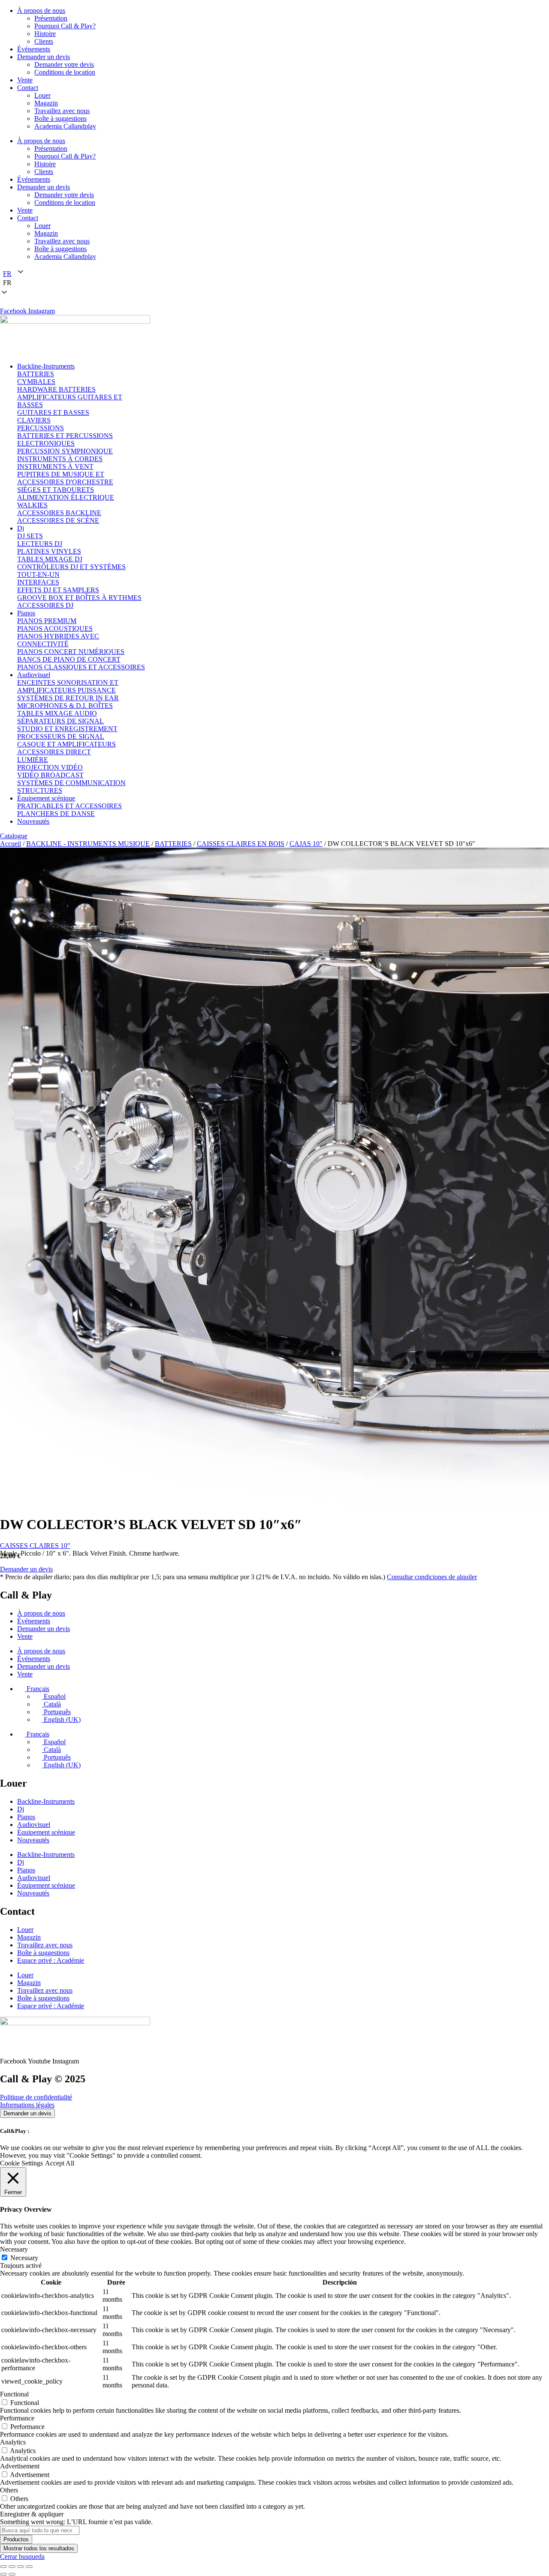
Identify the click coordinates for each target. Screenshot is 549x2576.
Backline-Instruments (46, 1801)
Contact (28, 88)
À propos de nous (41, 10)
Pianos (26, 1817)
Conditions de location (65, 72)
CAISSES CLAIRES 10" (35, 1546)
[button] (274, 283)
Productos (16, 2539)
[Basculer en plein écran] (12, 2567)
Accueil (11, 844)
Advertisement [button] (20, 2466)
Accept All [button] (60, 2163)
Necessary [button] (14, 2249)
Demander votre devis (64, 64)
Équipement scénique (46, 1832)
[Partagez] (21, 2567)
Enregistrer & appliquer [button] (32, 2514)
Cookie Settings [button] (21, 2163)
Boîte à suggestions (60, 118)
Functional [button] (14, 2394)
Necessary (24, 2258)
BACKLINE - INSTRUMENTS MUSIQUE (88, 844)
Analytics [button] (13, 2442)
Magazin (46, 103)
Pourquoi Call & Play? (65, 26)
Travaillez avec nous (62, 111)
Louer (42, 95)
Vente (25, 80)
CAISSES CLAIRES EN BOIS (241, 844)
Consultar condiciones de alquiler (432, 1577)
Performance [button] (17, 2418)
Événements (34, 49)
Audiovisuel (34, 1825)
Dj (21, 1809)
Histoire (45, 34)
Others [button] (9, 2490)
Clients (44, 41)
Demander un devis (44, 57)
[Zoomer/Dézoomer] (3, 2567)
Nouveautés (33, 1840)
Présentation (51, 18)
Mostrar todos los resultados (39, 2548)
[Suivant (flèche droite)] (12, 2574)
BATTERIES (173, 844)
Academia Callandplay (65, 126)
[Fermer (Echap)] (29, 2567)
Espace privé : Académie (51, 1960)
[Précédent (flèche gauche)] (3, 2574)
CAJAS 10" (306, 844)
